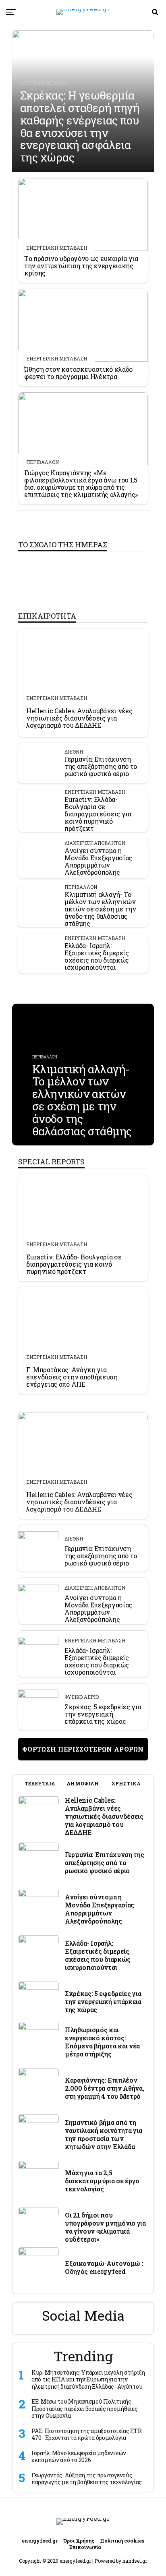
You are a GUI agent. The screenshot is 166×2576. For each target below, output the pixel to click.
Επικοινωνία (85, 2547)
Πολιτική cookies (122, 2541)
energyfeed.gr (40, 2541)
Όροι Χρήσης (79, 2541)
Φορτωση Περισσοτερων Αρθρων (83, 1749)
